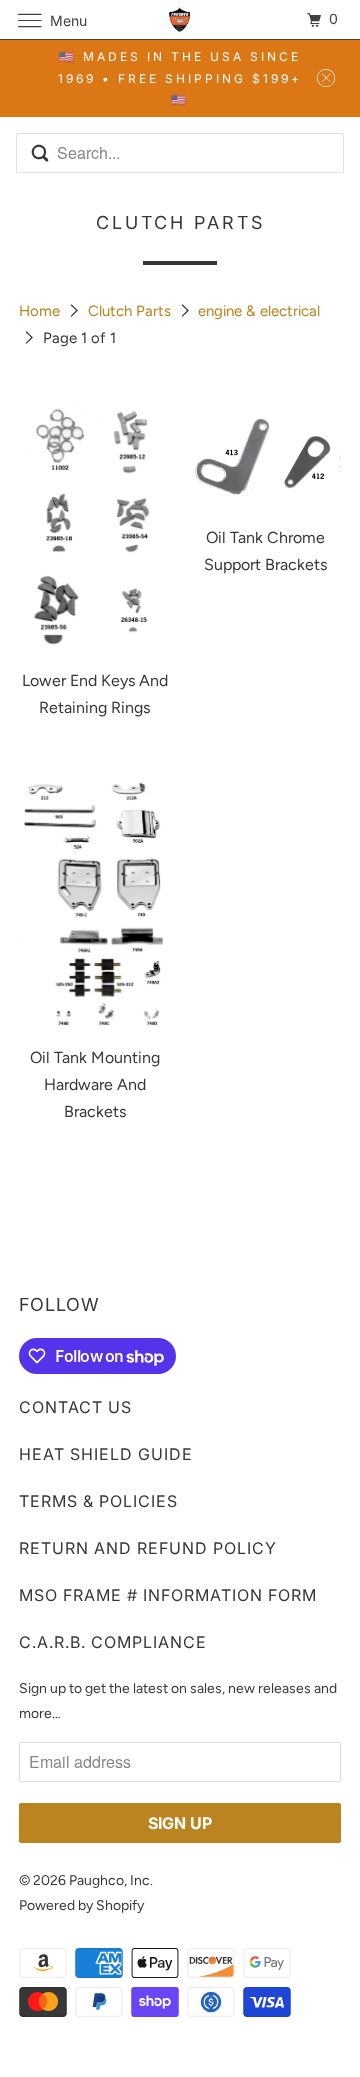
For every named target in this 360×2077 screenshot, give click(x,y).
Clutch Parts (131, 311)
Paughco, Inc (109, 1880)
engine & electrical (259, 311)
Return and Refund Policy (148, 1548)
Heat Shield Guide (106, 1454)
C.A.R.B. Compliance (113, 1642)
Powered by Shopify (81, 1905)
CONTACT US (75, 1407)
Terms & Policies (98, 1501)
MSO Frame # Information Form (168, 1595)
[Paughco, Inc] (180, 19)
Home (41, 311)
